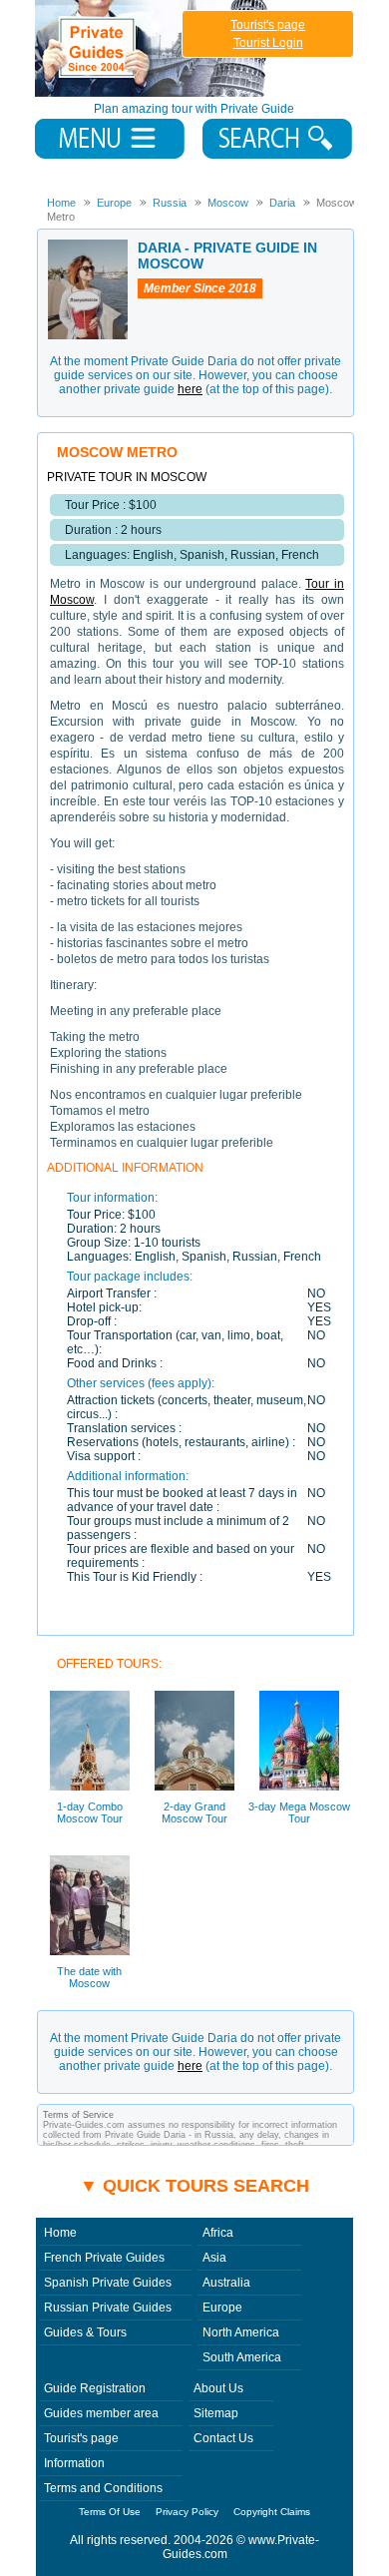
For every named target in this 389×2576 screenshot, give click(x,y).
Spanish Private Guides (108, 2283)
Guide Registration (95, 2388)
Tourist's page (268, 25)
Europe (222, 2308)
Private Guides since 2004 (153, 48)
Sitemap (216, 2413)
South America (242, 2357)
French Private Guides (104, 2258)
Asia (214, 2258)
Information (74, 2463)
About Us (218, 2388)
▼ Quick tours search (194, 2186)
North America (241, 2332)
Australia (226, 2283)
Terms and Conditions (103, 2488)
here (190, 389)
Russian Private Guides (108, 2308)
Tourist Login (268, 43)
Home (60, 2233)
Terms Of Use (110, 2512)
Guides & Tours (85, 2332)
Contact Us (223, 2438)
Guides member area (101, 2413)
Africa (218, 2233)
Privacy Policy (187, 2512)
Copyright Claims (272, 2512)
